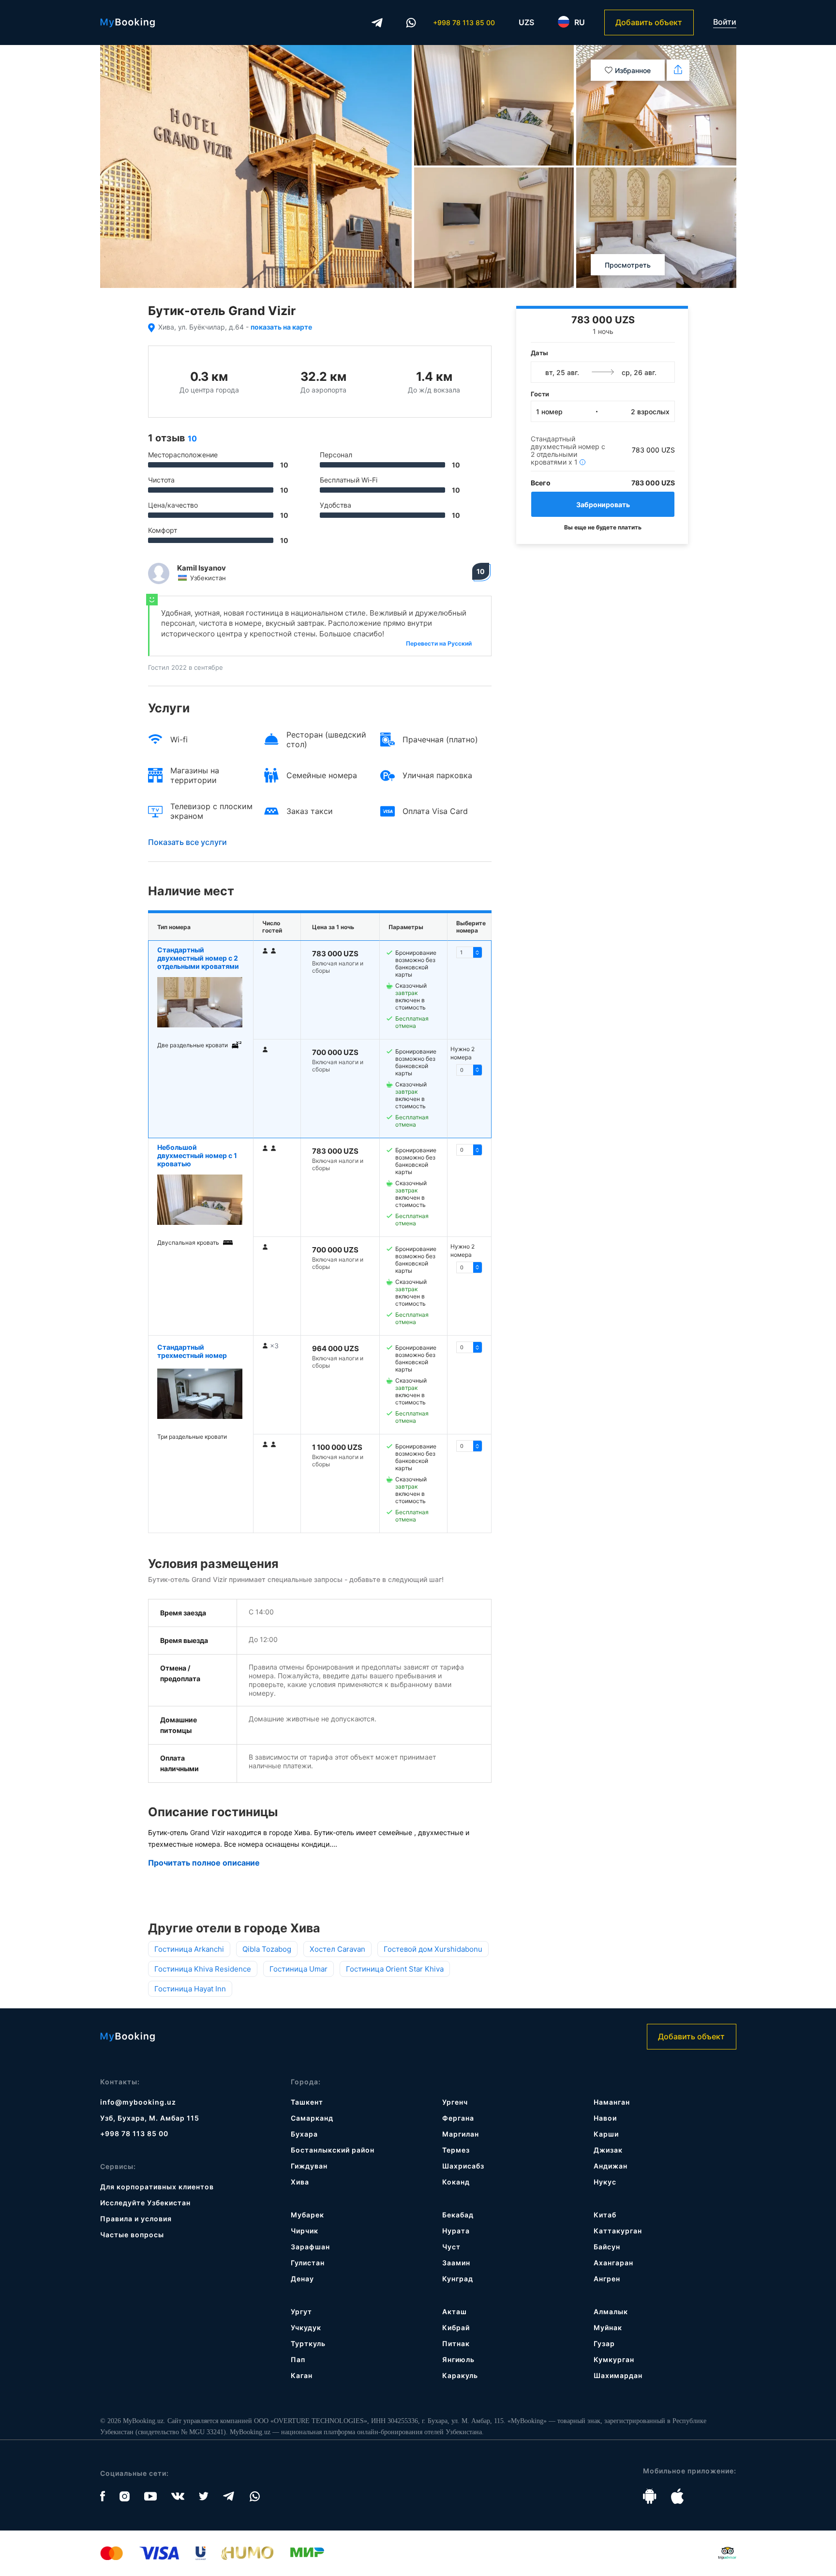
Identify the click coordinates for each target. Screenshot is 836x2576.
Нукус (605, 2182)
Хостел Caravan (337, 1949)
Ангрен (607, 2279)
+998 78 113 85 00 (464, 23)
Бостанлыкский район (333, 2150)
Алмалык (611, 2312)
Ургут (301, 2312)
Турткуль (308, 2343)
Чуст (451, 2247)
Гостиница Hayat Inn (190, 1989)
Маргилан (461, 2134)
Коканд (456, 2182)
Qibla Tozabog (267, 1949)
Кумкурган (614, 2359)
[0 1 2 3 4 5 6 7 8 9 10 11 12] (469, 952)
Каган (302, 2375)
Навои (605, 2118)
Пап (298, 2359)
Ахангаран (613, 2263)
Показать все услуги (187, 842)
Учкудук (306, 2327)
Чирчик (305, 2231)
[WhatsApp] (411, 23)
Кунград (458, 2279)
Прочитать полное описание (204, 1863)
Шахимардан (618, 2375)
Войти (725, 22)
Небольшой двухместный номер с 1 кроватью (197, 1155)
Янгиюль (458, 2359)
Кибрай (456, 2327)
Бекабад (458, 2215)
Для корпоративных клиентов (157, 2187)
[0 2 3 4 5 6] (469, 1267)
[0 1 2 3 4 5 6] (469, 1150)
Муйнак (608, 2327)
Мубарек (307, 2215)
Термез (456, 2150)
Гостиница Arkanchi (189, 1949)
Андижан (611, 2166)
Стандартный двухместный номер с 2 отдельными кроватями (198, 958)
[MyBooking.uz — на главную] (127, 23)
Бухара (304, 2134)
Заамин (456, 2263)
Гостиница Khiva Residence (203, 1969)
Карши (606, 2134)
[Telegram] (377, 23)
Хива (300, 2182)
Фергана (458, 2118)
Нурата (456, 2231)
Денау (302, 2279)
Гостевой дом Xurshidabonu (433, 1949)
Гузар (604, 2343)
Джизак (608, 2150)
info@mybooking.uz (138, 2102)
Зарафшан (310, 2247)
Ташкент (307, 2102)
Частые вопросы (132, 2235)
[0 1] (469, 1347)
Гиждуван (309, 2166)
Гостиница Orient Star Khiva (395, 1969)
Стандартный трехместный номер (192, 1351)
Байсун (607, 2247)
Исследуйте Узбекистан (145, 2203)
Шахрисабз (463, 2166)
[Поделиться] (678, 70)
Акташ (455, 2312)
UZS (526, 22)
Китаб (605, 2215)
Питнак (456, 2343)
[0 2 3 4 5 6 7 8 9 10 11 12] (469, 1070)
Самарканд (312, 2118)
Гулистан (308, 2263)
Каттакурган (618, 2231)
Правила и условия (136, 2219)
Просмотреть (628, 265)
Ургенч (455, 2102)
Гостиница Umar (299, 1969)
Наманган (612, 2102)
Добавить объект (649, 22)
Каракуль (460, 2375)
